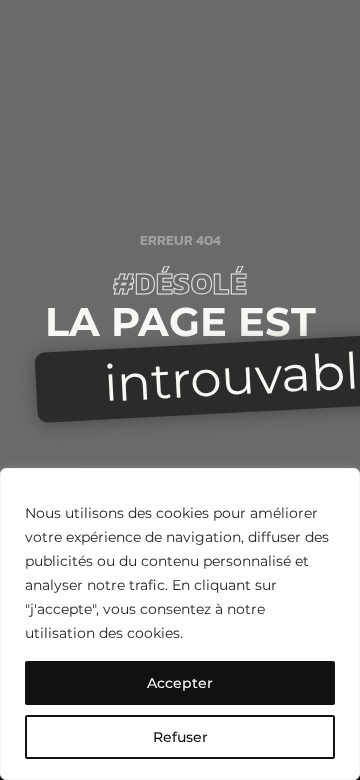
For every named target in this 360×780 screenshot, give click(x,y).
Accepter (180, 683)
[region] (180, 624)
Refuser (180, 737)
